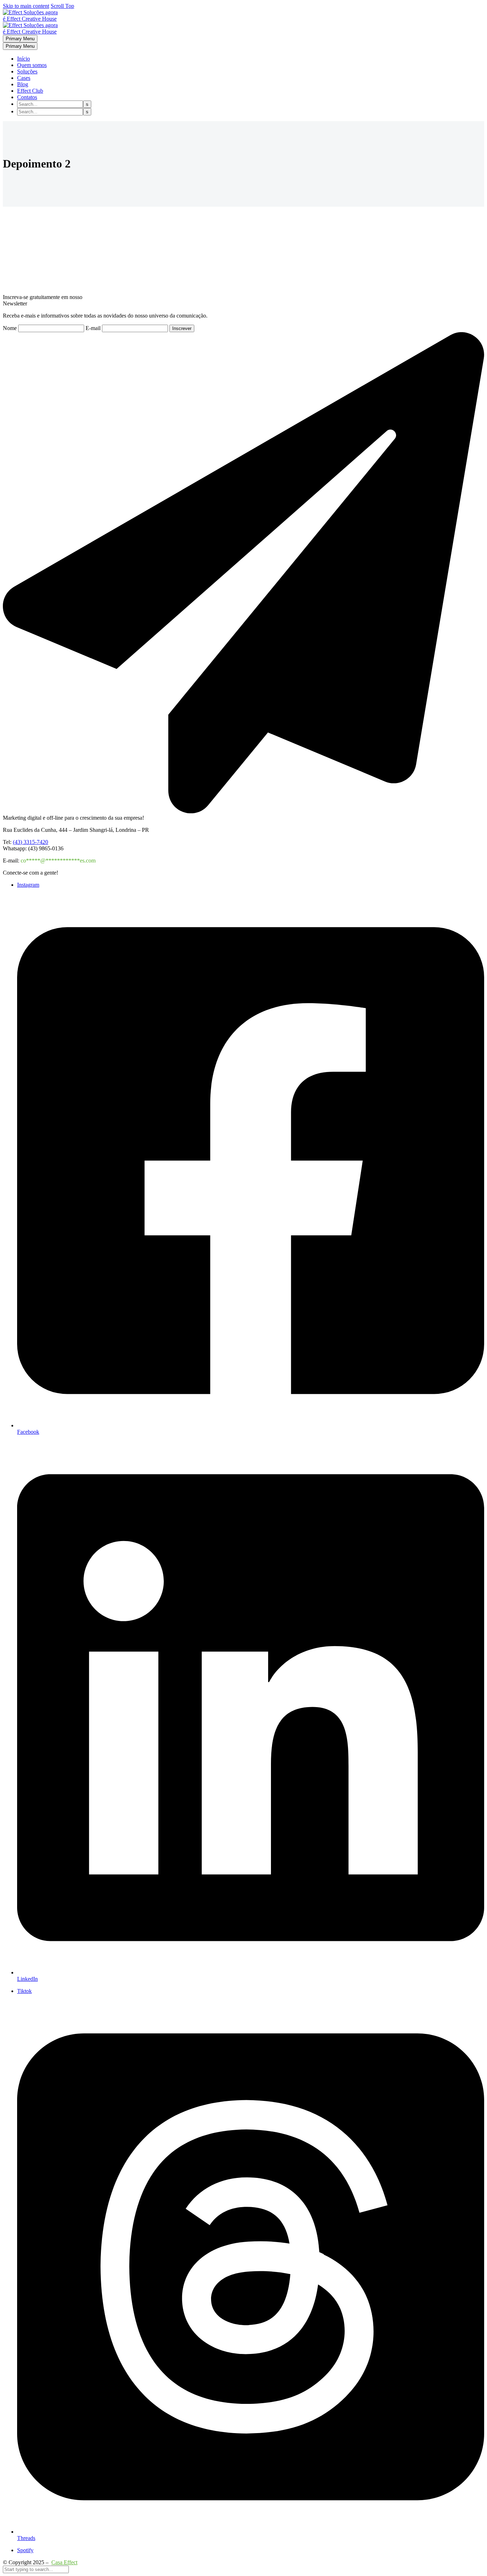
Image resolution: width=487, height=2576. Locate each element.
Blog (23, 84)
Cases (24, 78)
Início (24, 59)
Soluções (27, 71)
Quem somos (32, 65)
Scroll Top (62, 6)
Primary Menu (20, 39)
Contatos (27, 97)
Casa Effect (64, 2562)
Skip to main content (26, 6)
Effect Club (30, 91)
